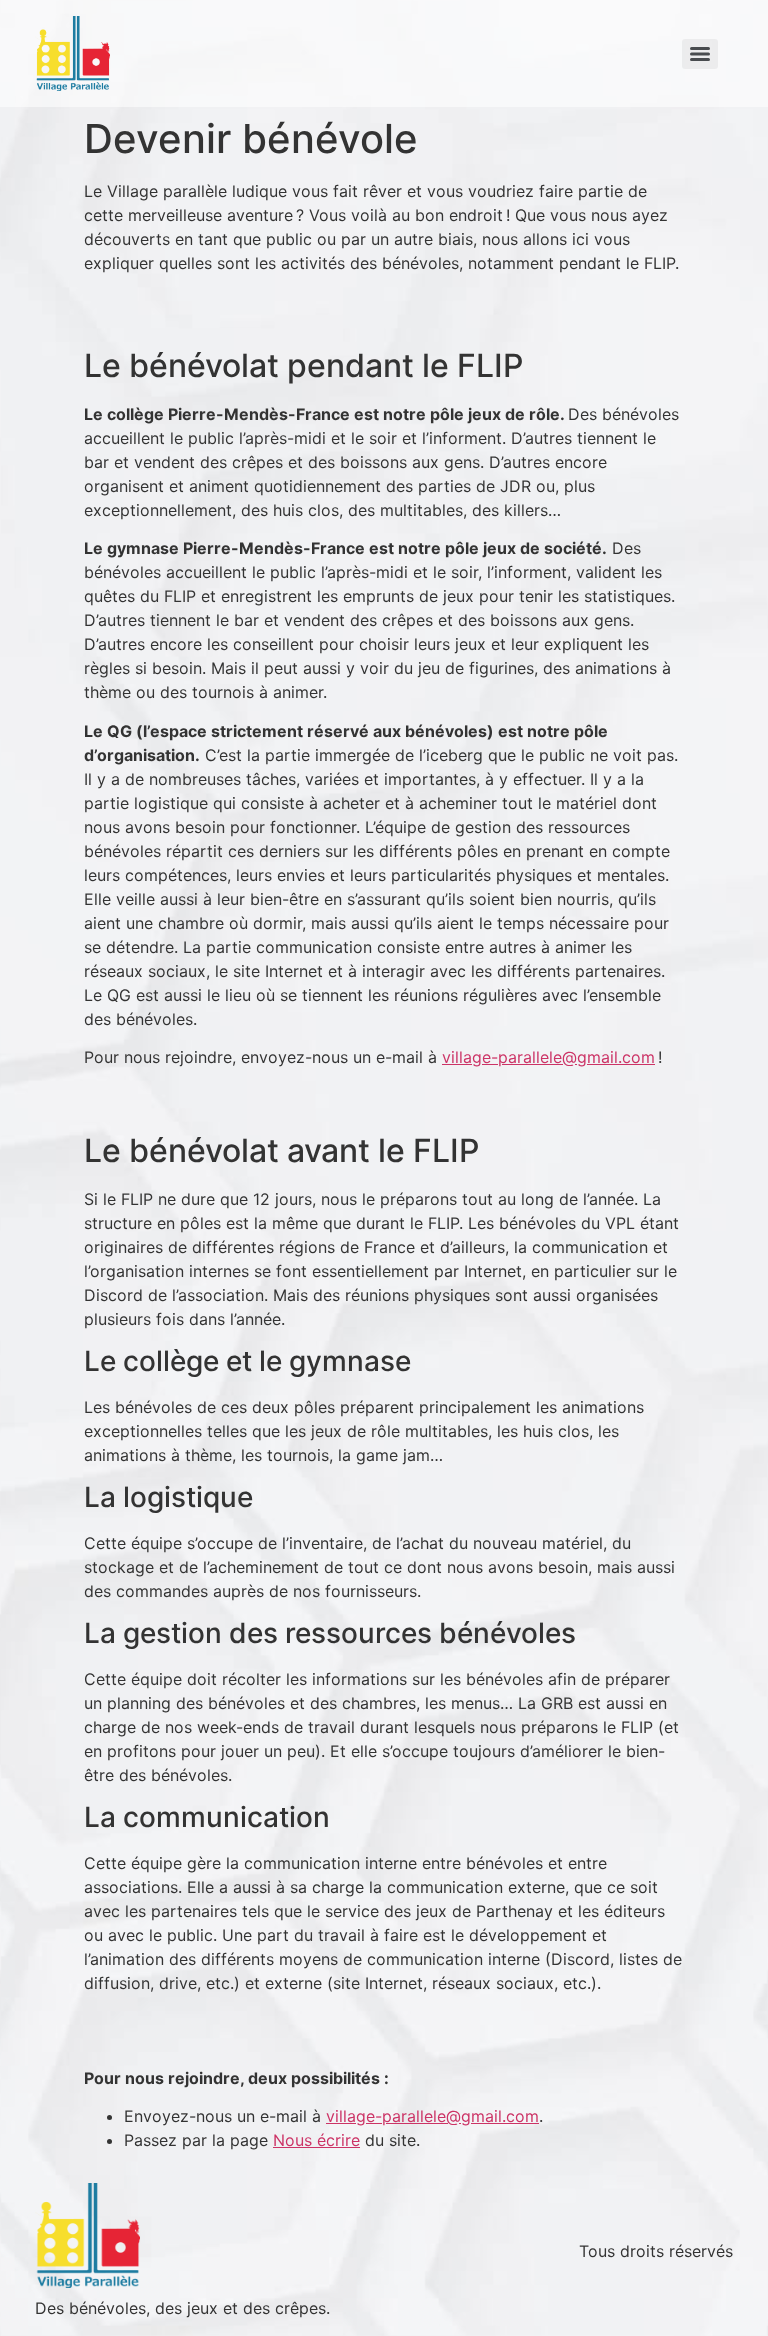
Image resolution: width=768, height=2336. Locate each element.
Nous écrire (316, 2140)
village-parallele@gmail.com (548, 1057)
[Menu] (700, 54)
